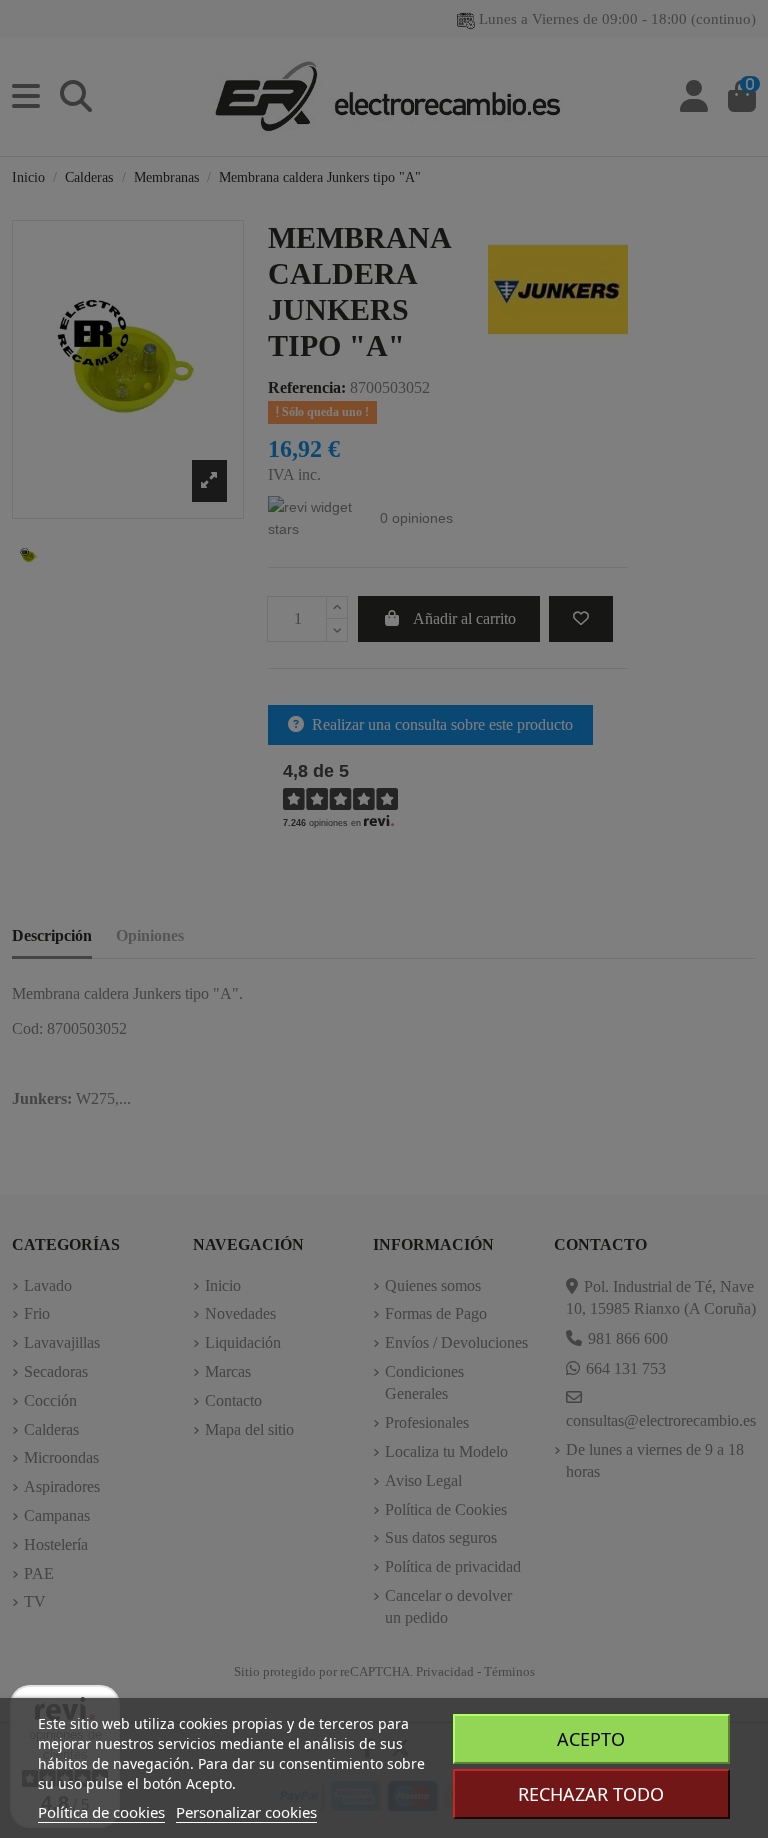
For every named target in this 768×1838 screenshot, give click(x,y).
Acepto (591, 1739)
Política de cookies (101, 1812)
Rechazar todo (591, 1794)
